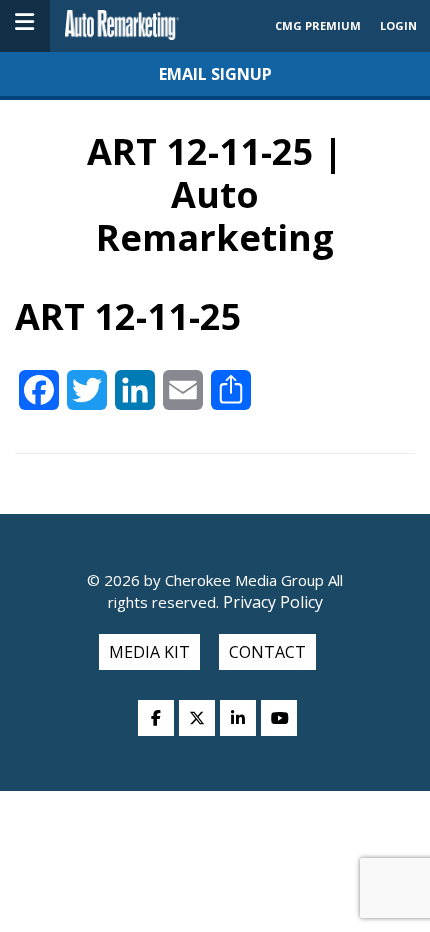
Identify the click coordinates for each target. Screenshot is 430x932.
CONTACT (267, 652)
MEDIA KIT (149, 652)
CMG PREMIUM (318, 25)
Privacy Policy (271, 602)
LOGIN (398, 25)
